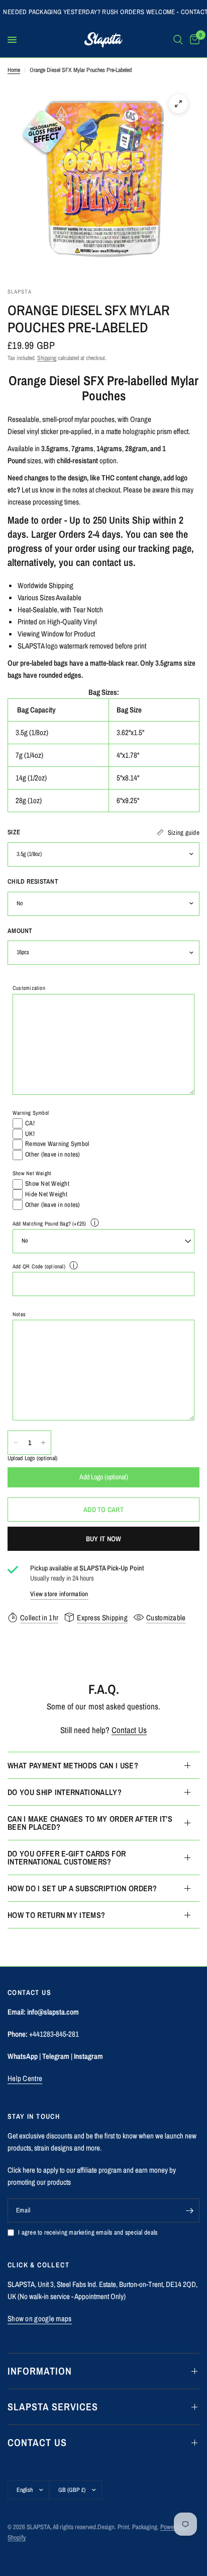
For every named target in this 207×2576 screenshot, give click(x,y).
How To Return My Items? (56, 1915)
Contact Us (129, 1730)
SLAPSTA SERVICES (53, 2407)
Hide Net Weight (46, 1194)
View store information (59, 1594)
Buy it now (104, 1539)
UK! (30, 1134)
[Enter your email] (189, 2210)
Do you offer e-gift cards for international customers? (67, 1857)
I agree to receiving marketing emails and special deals (88, 2232)
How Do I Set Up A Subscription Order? (82, 1888)
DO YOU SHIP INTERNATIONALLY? (65, 1792)
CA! (30, 1123)
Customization (29, 988)
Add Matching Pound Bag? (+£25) (49, 1224)
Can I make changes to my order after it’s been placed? (90, 1823)
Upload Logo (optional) (32, 1458)
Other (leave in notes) (53, 1154)
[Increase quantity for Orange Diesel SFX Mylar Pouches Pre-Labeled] (43, 1443)
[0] (193, 40)
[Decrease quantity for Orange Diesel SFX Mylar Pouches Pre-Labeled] (16, 1443)
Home (14, 70)
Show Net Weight (32, 1173)
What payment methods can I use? (73, 1765)
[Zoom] (178, 104)
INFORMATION (40, 2371)
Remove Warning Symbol (57, 1144)
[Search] (178, 40)
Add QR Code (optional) (39, 1266)
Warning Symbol (31, 1113)
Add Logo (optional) (104, 1477)
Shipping (47, 358)
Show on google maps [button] (40, 2318)
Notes (19, 1314)
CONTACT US (37, 2442)
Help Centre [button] (25, 2078)
